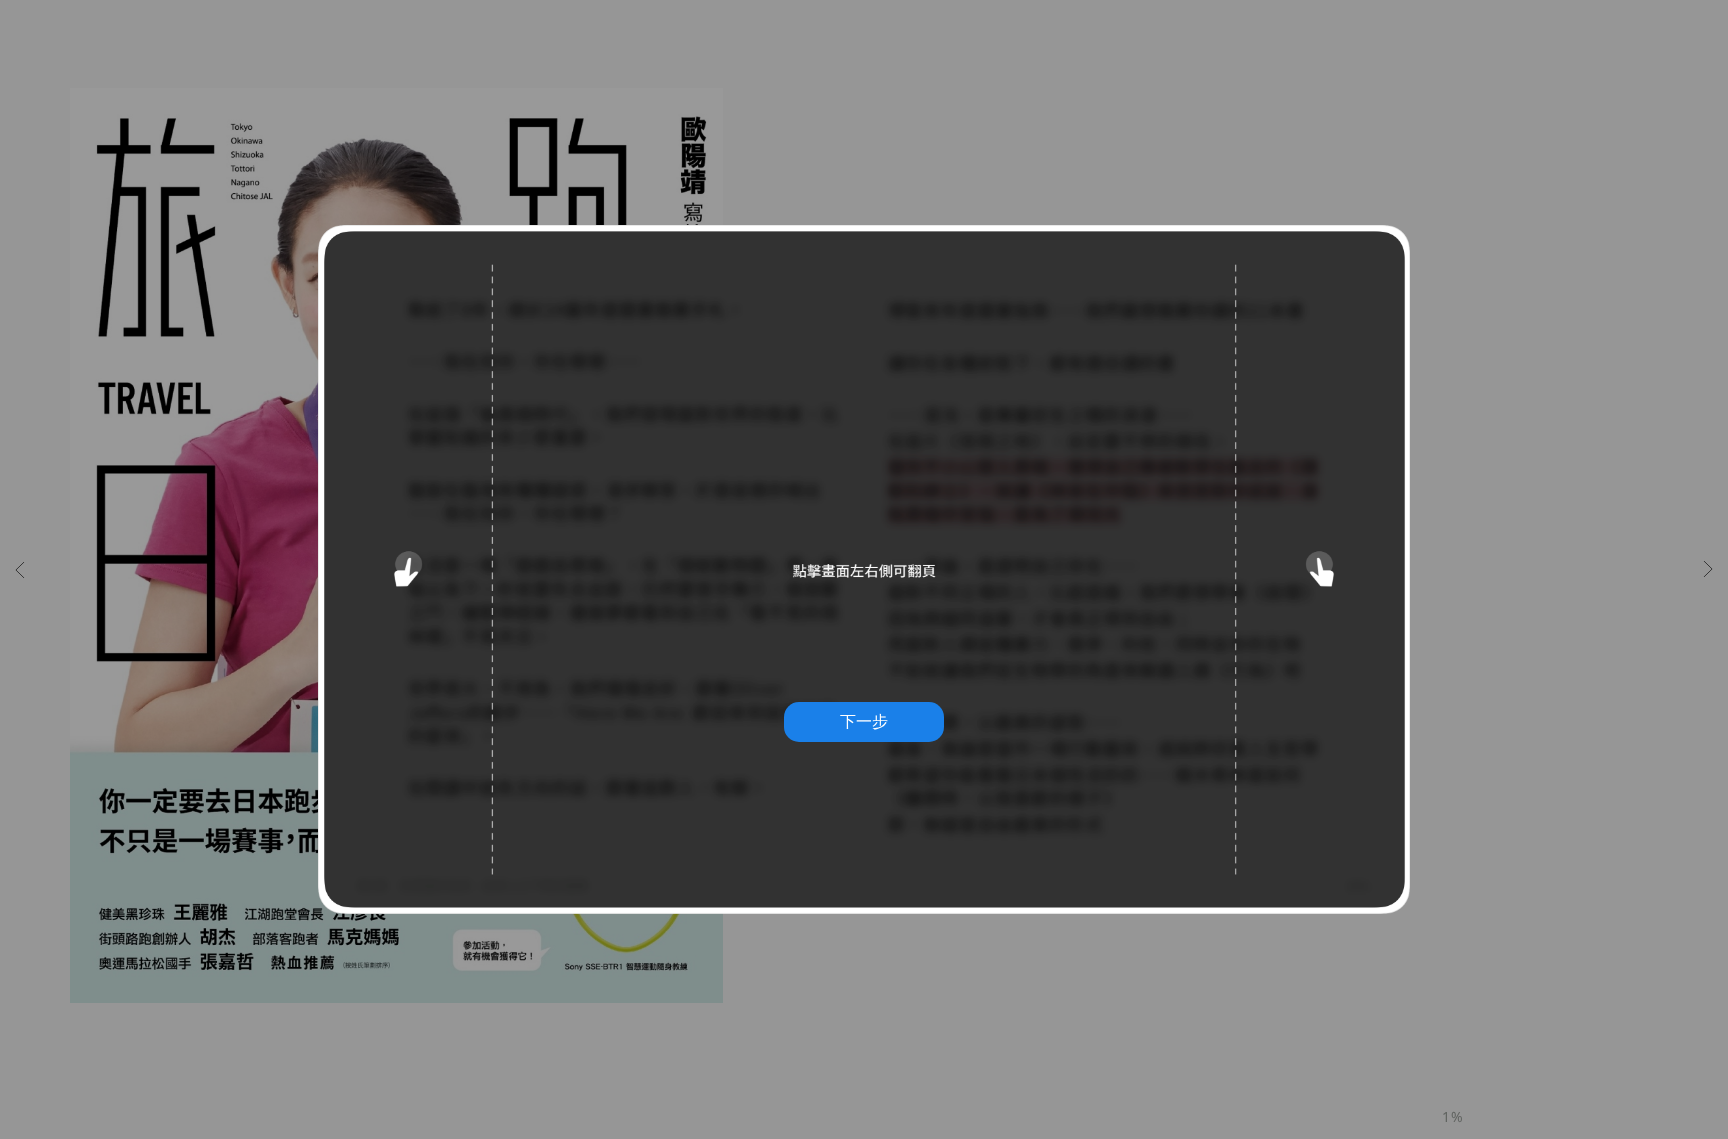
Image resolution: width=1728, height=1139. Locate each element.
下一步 (864, 721)
